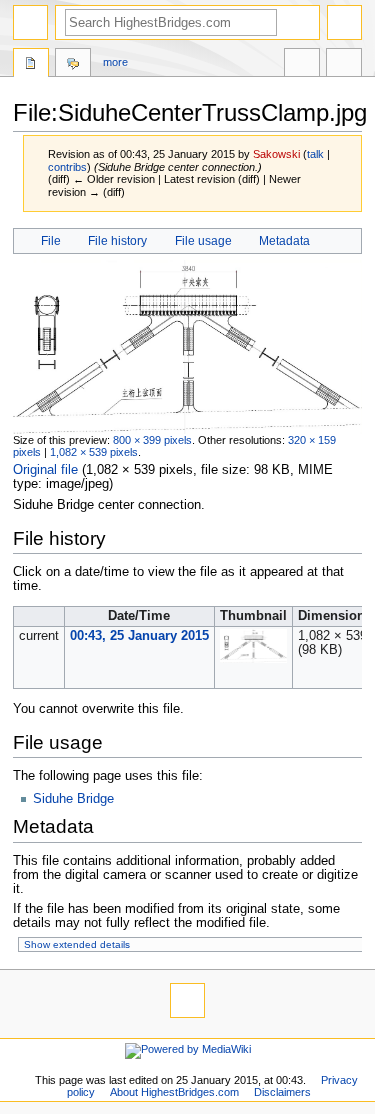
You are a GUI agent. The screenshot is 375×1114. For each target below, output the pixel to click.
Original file (45, 470)
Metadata (284, 241)
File (51, 241)
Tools (344, 65)
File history (117, 241)
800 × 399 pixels (152, 440)
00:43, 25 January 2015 (139, 636)
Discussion (73, 65)
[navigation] (30, 22)
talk (315, 154)
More (115, 62)
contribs (67, 167)
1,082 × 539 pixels (94, 452)
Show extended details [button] (77, 944)
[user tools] (344, 22)
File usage (203, 241)
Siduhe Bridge (73, 799)
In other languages (302, 65)
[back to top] (187, 1000)
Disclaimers (282, 1092)
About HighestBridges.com (174, 1092)
